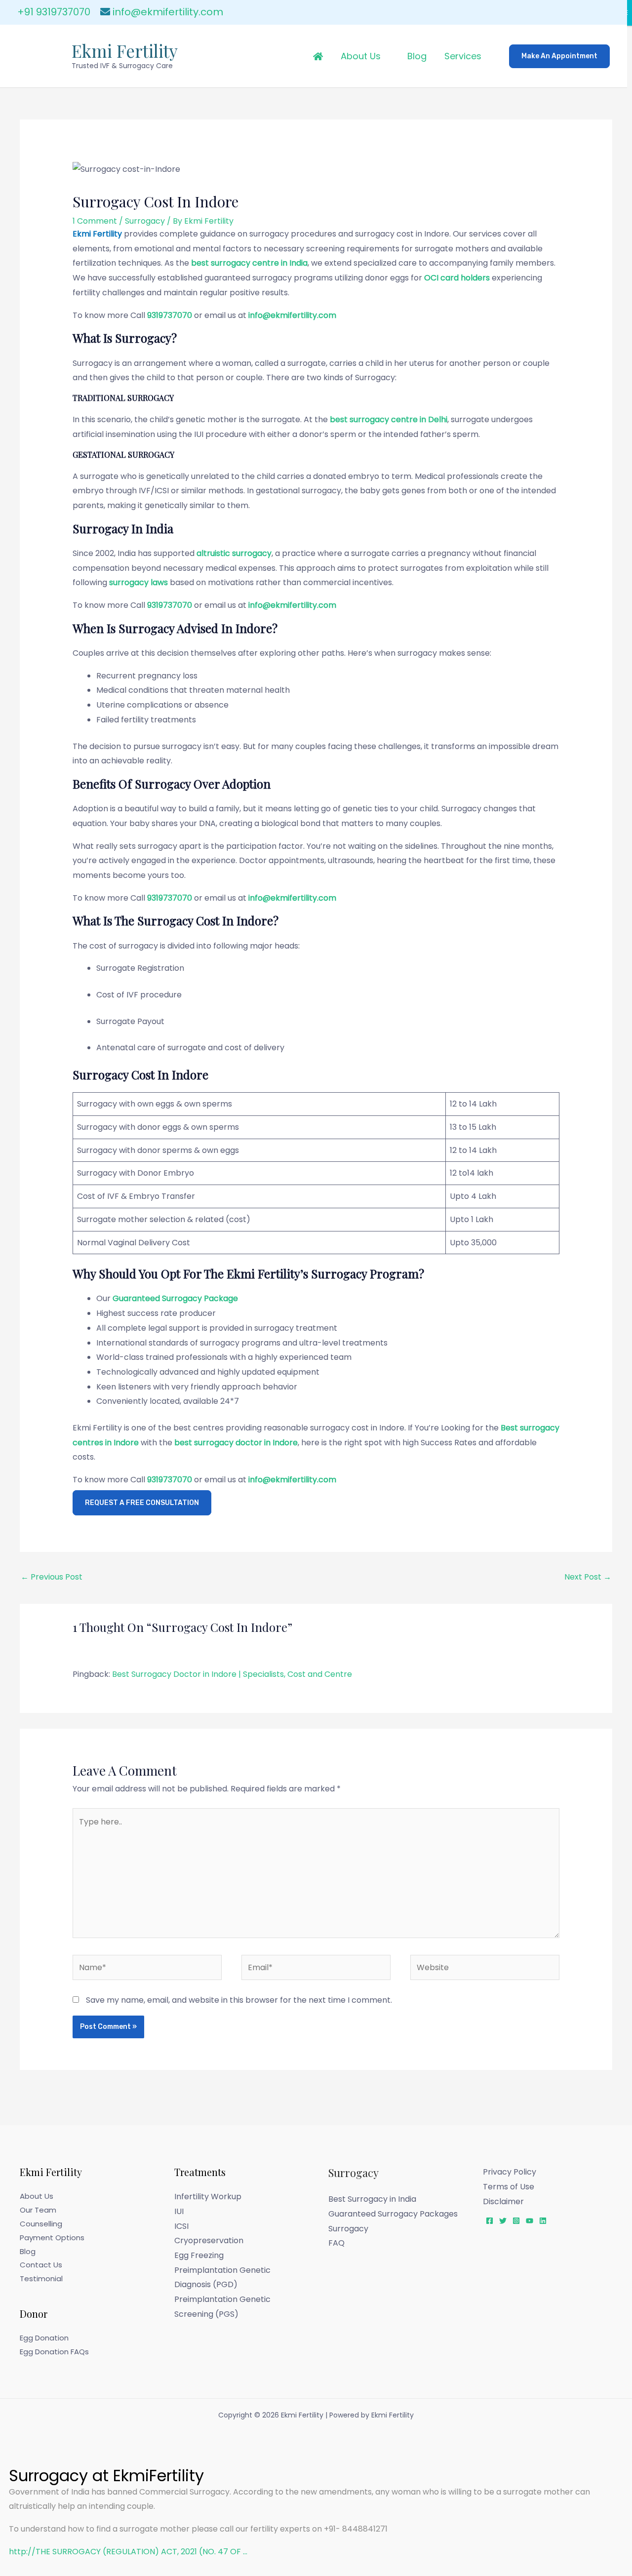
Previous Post (52, 1577)
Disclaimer (503, 2201)
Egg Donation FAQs (54, 2352)
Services (463, 56)
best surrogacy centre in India (249, 263)
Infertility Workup (208, 2197)
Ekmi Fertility (125, 51)
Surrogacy (145, 221)
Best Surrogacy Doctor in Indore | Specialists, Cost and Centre (232, 1674)
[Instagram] (516, 2221)
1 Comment (95, 221)
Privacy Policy (510, 2172)
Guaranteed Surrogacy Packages (393, 2214)
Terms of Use (509, 2187)
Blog (417, 56)
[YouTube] (530, 2221)
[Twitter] (503, 2221)
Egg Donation (44, 2338)
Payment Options (52, 2238)
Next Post (588, 1577)
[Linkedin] (543, 2221)
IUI (179, 2211)
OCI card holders (457, 278)
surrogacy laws (138, 582)
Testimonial (41, 2279)
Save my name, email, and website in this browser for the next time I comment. (239, 2000)
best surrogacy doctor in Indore (236, 1443)
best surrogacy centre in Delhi (389, 419)
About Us (361, 56)
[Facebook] (490, 2221)
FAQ (336, 2243)
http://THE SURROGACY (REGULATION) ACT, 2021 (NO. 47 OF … (128, 2552)
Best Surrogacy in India (372, 2199)
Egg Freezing (199, 2255)
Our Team (38, 2210)
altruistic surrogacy (234, 553)
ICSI (181, 2226)
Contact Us (41, 2265)
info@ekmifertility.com (168, 12)
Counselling (41, 2224)
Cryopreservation (209, 2240)
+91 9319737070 (54, 12)
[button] (559, 56)
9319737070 (170, 315)
